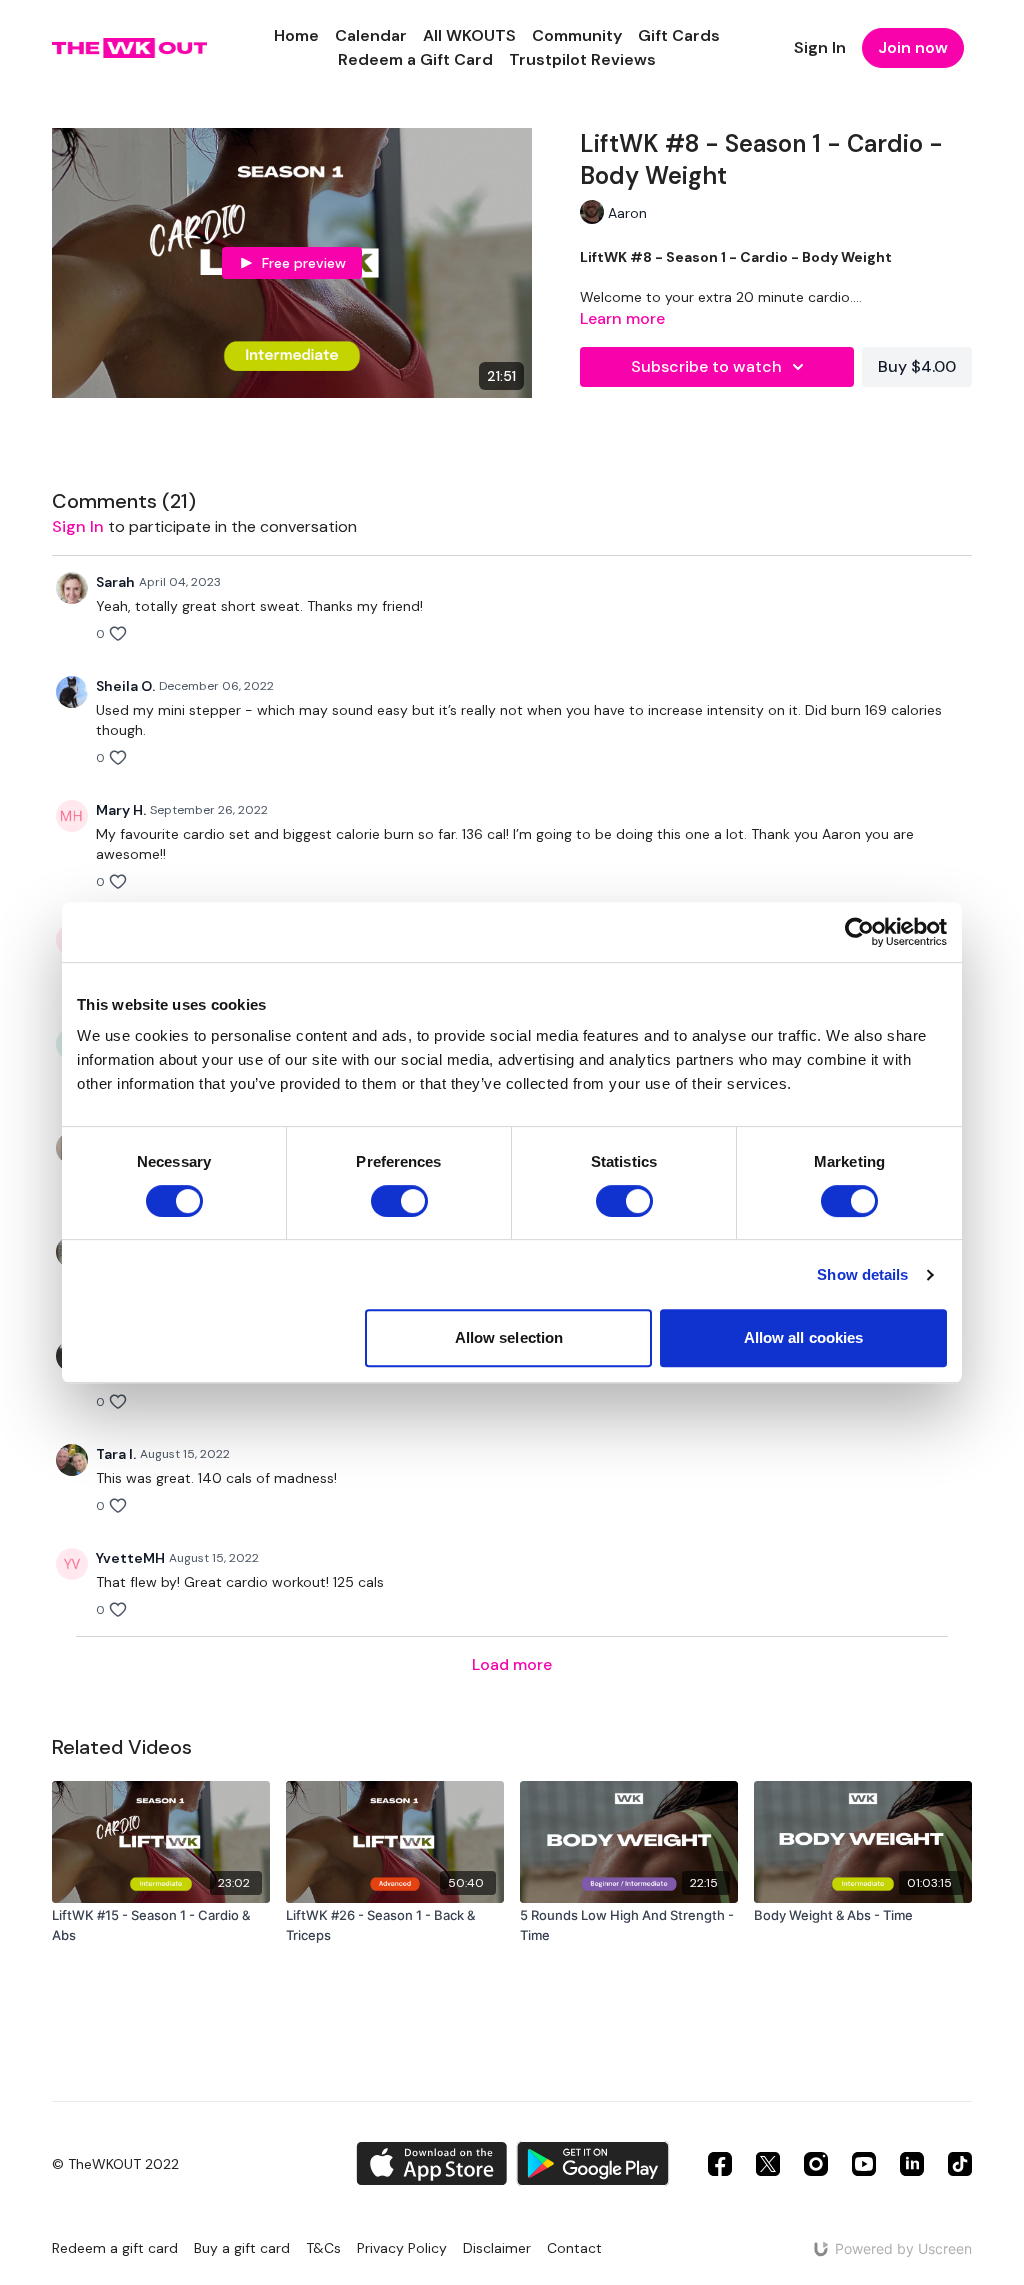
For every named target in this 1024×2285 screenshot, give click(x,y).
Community (577, 35)
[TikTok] (960, 2164)
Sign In (820, 47)
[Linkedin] (912, 2164)
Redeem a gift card (115, 2248)
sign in (78, 526)
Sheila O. (125, 686)
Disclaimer (497, 2248)
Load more (512, 1664)
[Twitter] (768, 2164)
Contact (574, 2248)
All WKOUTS (469, 35)
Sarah (115, 582)
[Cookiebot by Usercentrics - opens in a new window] (859, 932)
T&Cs (323, 2248)
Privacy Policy (402, 2248)
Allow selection (509, 1337)
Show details (862, 1274)
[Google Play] (593, 2163)
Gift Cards (679, 35)
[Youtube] (864, 2164)
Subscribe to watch (706, 366)
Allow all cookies (804, 1337)
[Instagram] (816, 2164)
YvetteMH (130, 1558)
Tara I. (116, 1454)
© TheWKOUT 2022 (115, 2164)
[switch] (399, 1201)
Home (296, 35)
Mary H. (121, 810)
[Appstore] (431, 2163)
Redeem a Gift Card (415, 59)
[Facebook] (720, 2164)
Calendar (371, 35)
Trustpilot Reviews (582, 59)
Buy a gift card (242, 2248)
